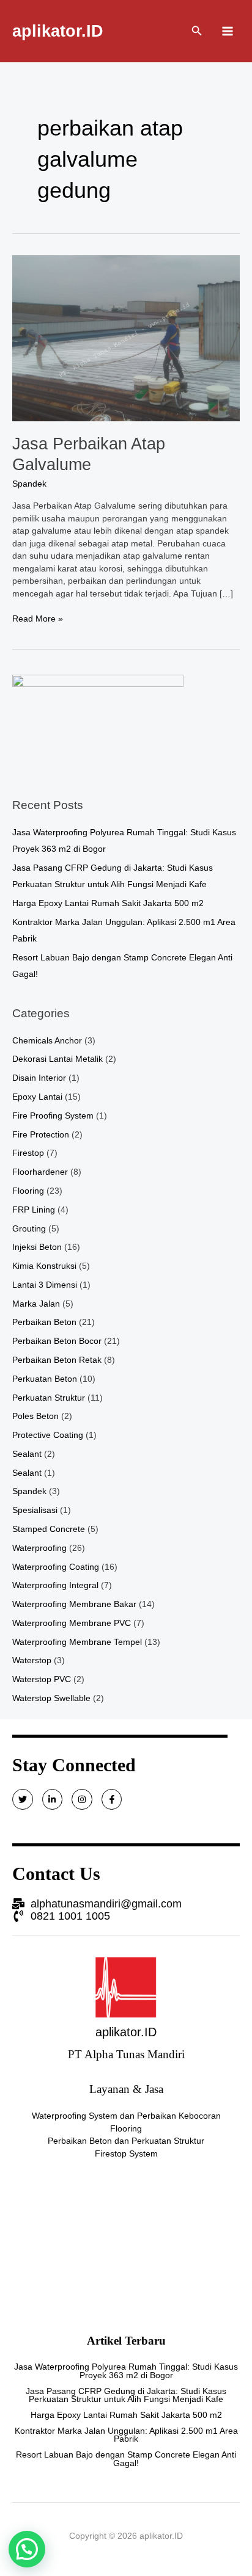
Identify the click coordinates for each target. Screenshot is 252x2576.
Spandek (29, 484)
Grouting (29, 1229)
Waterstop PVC (42, 1679)
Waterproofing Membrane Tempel (77, 1642)
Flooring (28, 1191)
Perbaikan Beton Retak (57, 1360)
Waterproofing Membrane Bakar (74, 1604)
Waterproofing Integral (55, 1585)
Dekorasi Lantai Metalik (57, 1059)
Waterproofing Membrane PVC (72, 1623)
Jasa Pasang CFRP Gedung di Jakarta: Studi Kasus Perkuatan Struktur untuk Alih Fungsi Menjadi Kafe (126, 2396)
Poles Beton (35, 1416)
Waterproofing (39, 1548)
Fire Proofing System (53, 1116)
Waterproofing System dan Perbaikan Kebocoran (126, 2116)
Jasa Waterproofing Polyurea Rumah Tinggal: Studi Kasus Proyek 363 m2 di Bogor (126, 2371)
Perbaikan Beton (44, 1322)
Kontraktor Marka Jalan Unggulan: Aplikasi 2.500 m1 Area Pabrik (126, 2435)
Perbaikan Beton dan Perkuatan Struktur (126, 2141)
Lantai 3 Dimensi (45, 1285)
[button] (27, 2549)
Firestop (28, 1153)
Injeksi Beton (37, 1247)
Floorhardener (40, 1172)
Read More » (38, 618)
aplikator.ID (58, 31)
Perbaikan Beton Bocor (57, 1341)
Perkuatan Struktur (49, 1398)
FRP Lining (34, 1210)
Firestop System (126, 2154)
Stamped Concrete (49, 1529)
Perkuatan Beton (45, 1379)
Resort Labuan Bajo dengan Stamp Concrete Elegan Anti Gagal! (126, 2459)
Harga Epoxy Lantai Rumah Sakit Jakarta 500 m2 (108, 903)
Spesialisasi (35, 1510)
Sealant (27, 1454)
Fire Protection (41, 1135)
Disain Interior (39, 1078)
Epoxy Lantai (37, 1097)
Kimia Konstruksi (44, 1266)
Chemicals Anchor (47, 1041)
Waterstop (32, 1660)
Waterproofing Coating (56, 1567)
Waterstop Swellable (51, 1698)
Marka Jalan (36, 1304)
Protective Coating (48, 1435)
